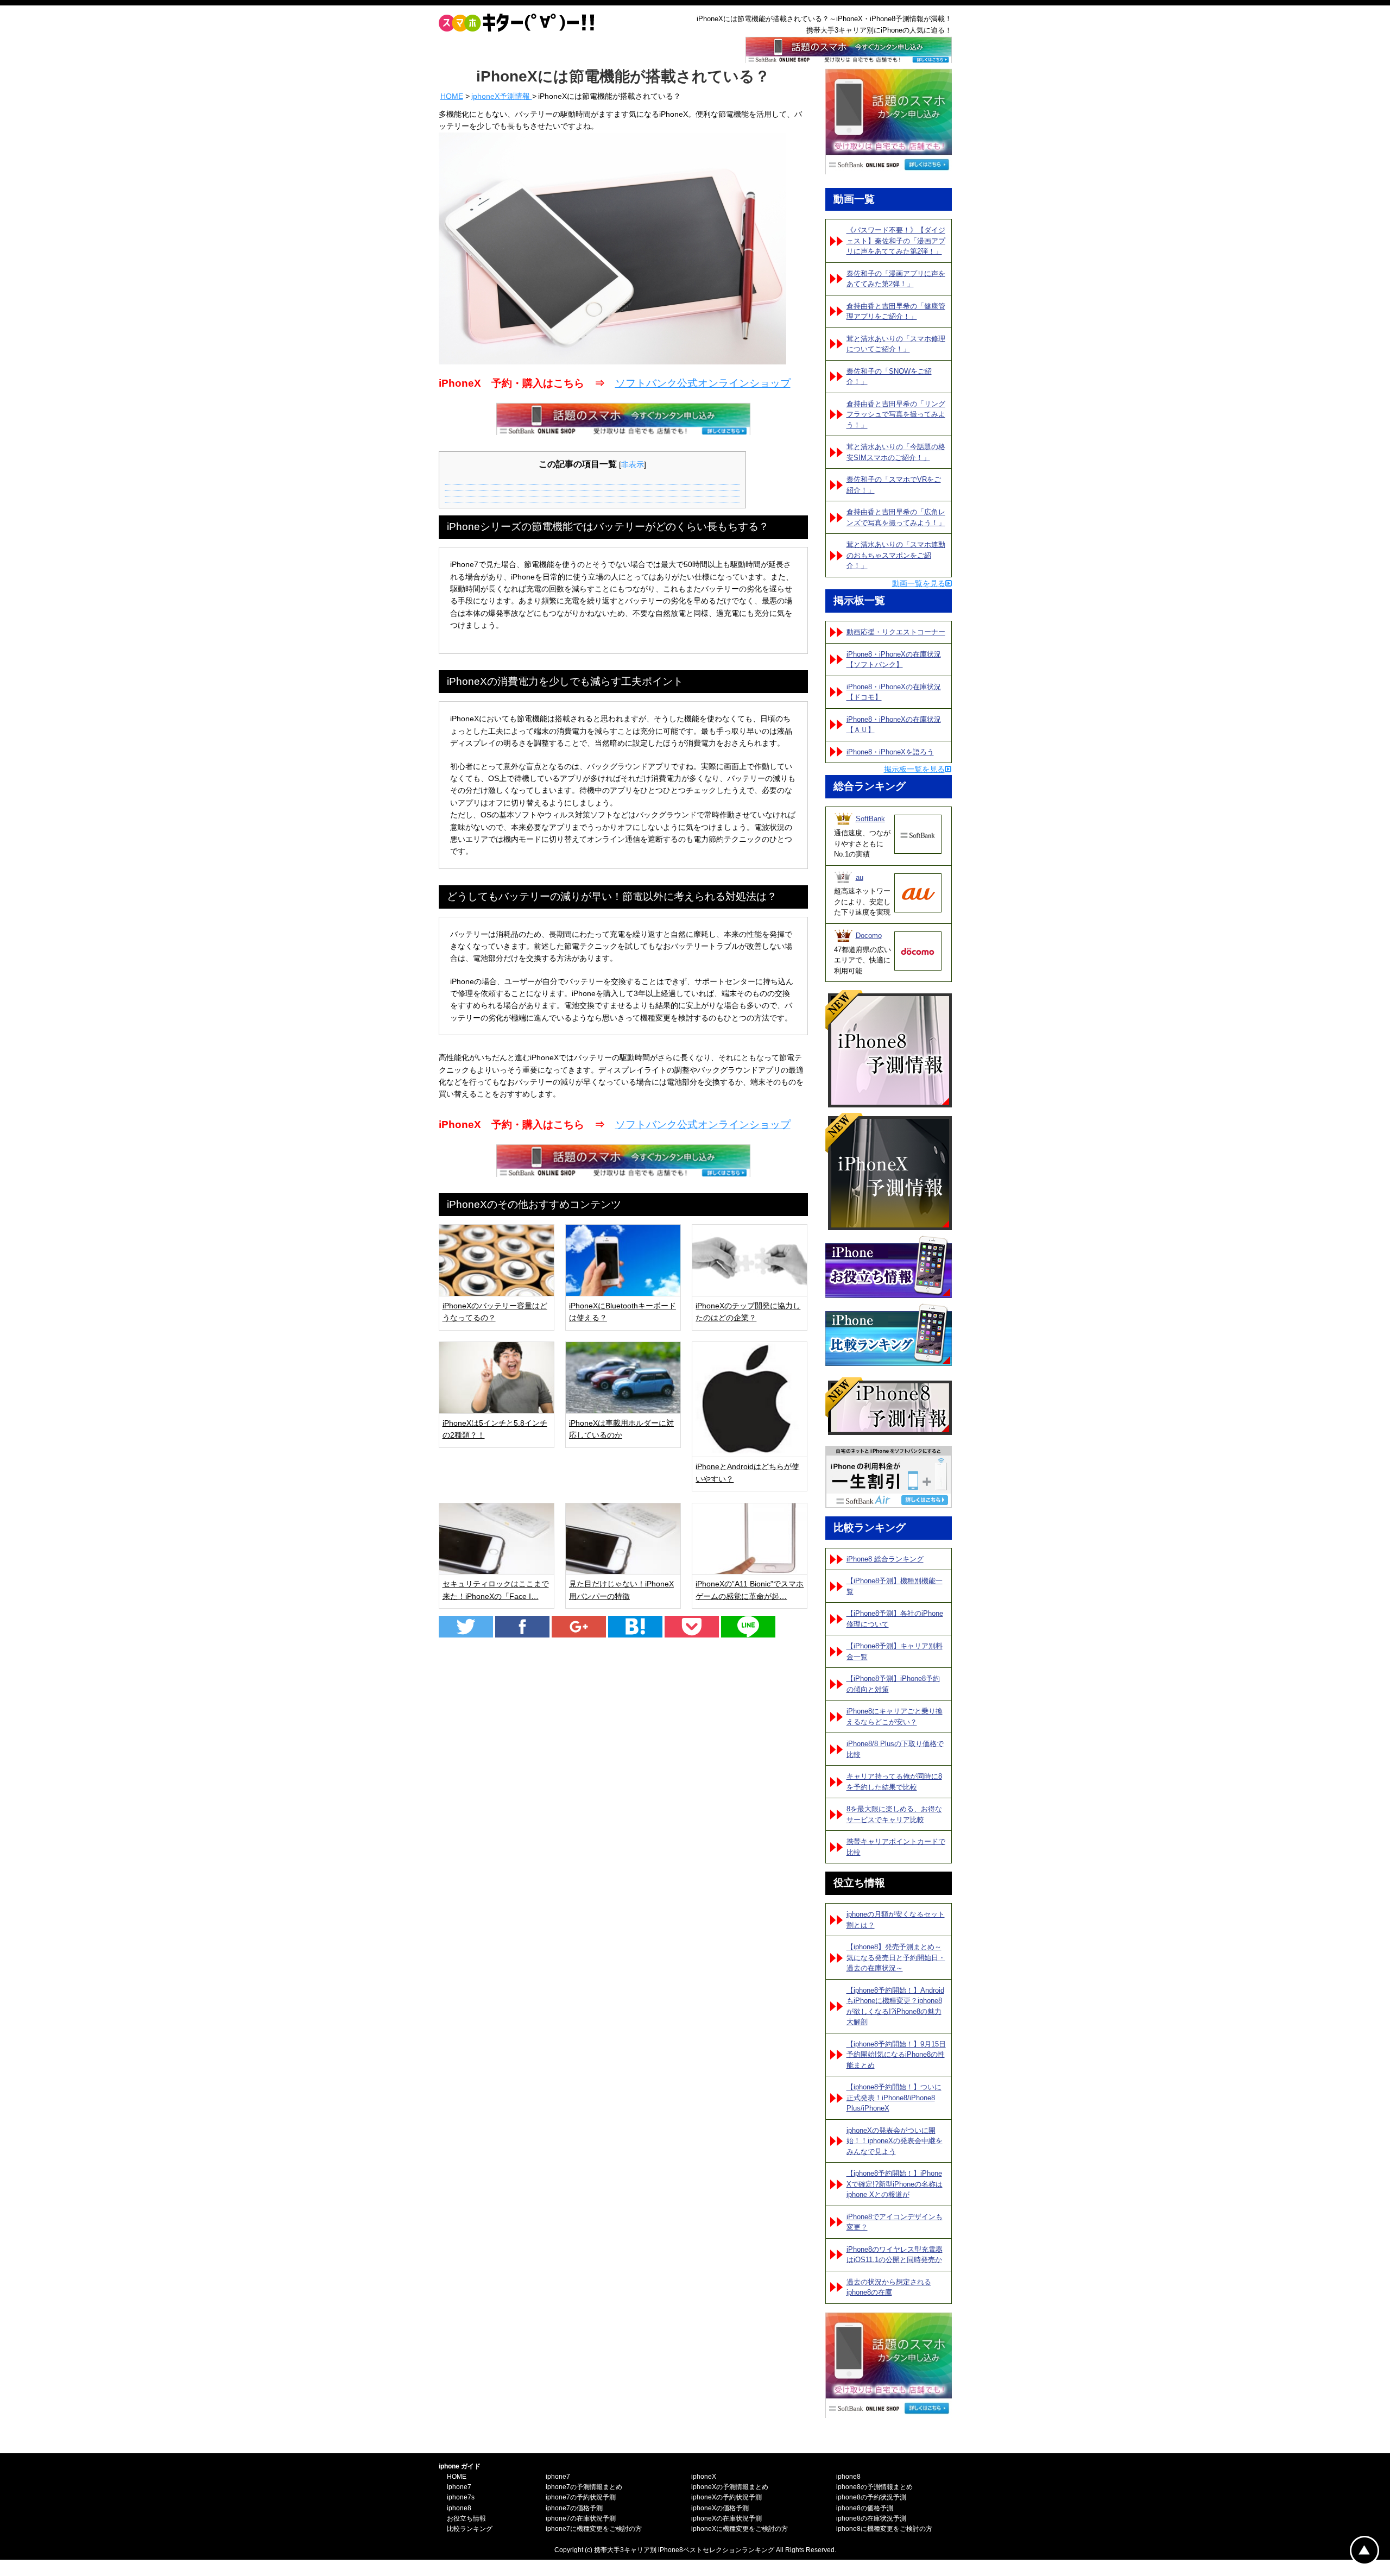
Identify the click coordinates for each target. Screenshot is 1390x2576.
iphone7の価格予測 (574, 2508)
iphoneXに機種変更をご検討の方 (740, 2529)
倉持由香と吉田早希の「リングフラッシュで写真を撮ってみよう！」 (896, 414)
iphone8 (459, 2508)
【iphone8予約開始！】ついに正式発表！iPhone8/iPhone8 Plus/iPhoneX (894, 2098)
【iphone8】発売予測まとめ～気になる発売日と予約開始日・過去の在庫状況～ (896, 1957)
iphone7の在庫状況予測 (581, 2518)
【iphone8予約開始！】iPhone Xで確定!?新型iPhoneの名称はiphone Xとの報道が (895, 2184)
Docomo (869, 936)
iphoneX (704, 2477)
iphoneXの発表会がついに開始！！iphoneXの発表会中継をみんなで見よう (895, 2141)
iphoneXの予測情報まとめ (730, 2487)
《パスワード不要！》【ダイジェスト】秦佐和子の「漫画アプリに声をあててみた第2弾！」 (896, 241)
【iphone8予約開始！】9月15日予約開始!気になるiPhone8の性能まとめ (896, 2055)
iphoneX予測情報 (502, 96)
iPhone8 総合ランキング (885, 1559)
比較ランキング (470, 2529)
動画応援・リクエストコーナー (896, 632)
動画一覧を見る (919, 583)
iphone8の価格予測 (865, 2508)
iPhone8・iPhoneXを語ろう (890, 752)
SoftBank (870, 819)
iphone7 (459, 2487)
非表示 (633, 464)
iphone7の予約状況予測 (581, 2497)
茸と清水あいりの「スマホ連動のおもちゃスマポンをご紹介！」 (896, 555)
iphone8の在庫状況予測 (871, 2518)
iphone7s (461, 2497)
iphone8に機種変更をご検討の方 (884, 2529)
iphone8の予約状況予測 (871, 2497)
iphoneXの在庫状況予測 (726, 2518)
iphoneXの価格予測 (720, 2508)
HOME (452, 96)
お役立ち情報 (466, 2518)
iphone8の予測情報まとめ (874, 2487)
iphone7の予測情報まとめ (584, 2487)
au (860, 877)
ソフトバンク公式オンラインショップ (703, 383)
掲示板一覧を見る (914, 769)
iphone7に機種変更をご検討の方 (594, 2529)
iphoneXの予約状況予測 (726, 2497)
